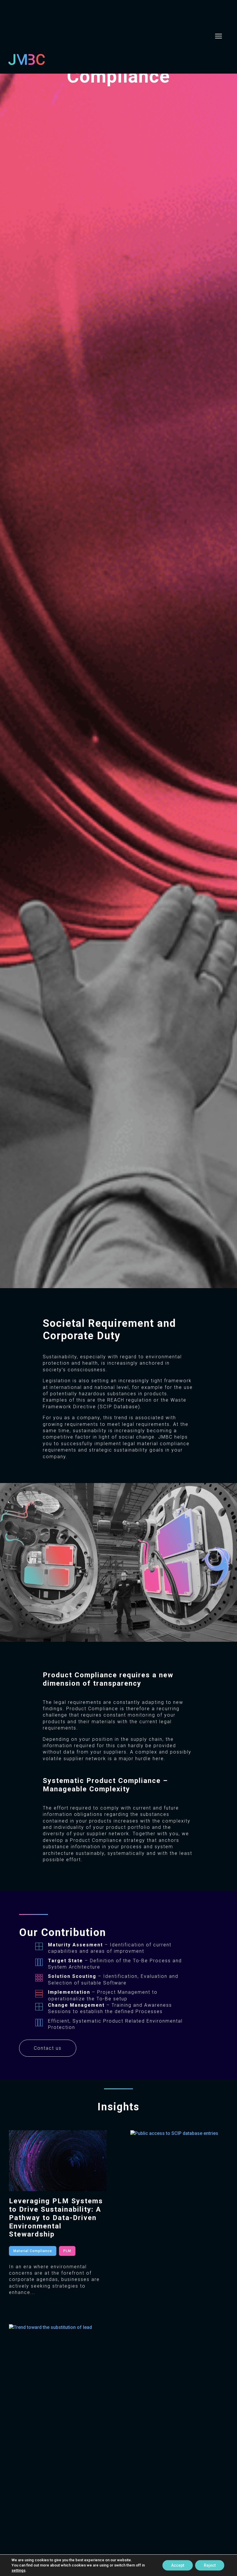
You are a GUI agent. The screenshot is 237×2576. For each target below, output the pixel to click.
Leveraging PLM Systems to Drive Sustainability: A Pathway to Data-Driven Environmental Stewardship (56, 2218)
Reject (210, 2565)
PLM (67, 2251)
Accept (178, 2565)
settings (18, 2570)
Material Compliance (33, 2251)
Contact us (48, 2048)
